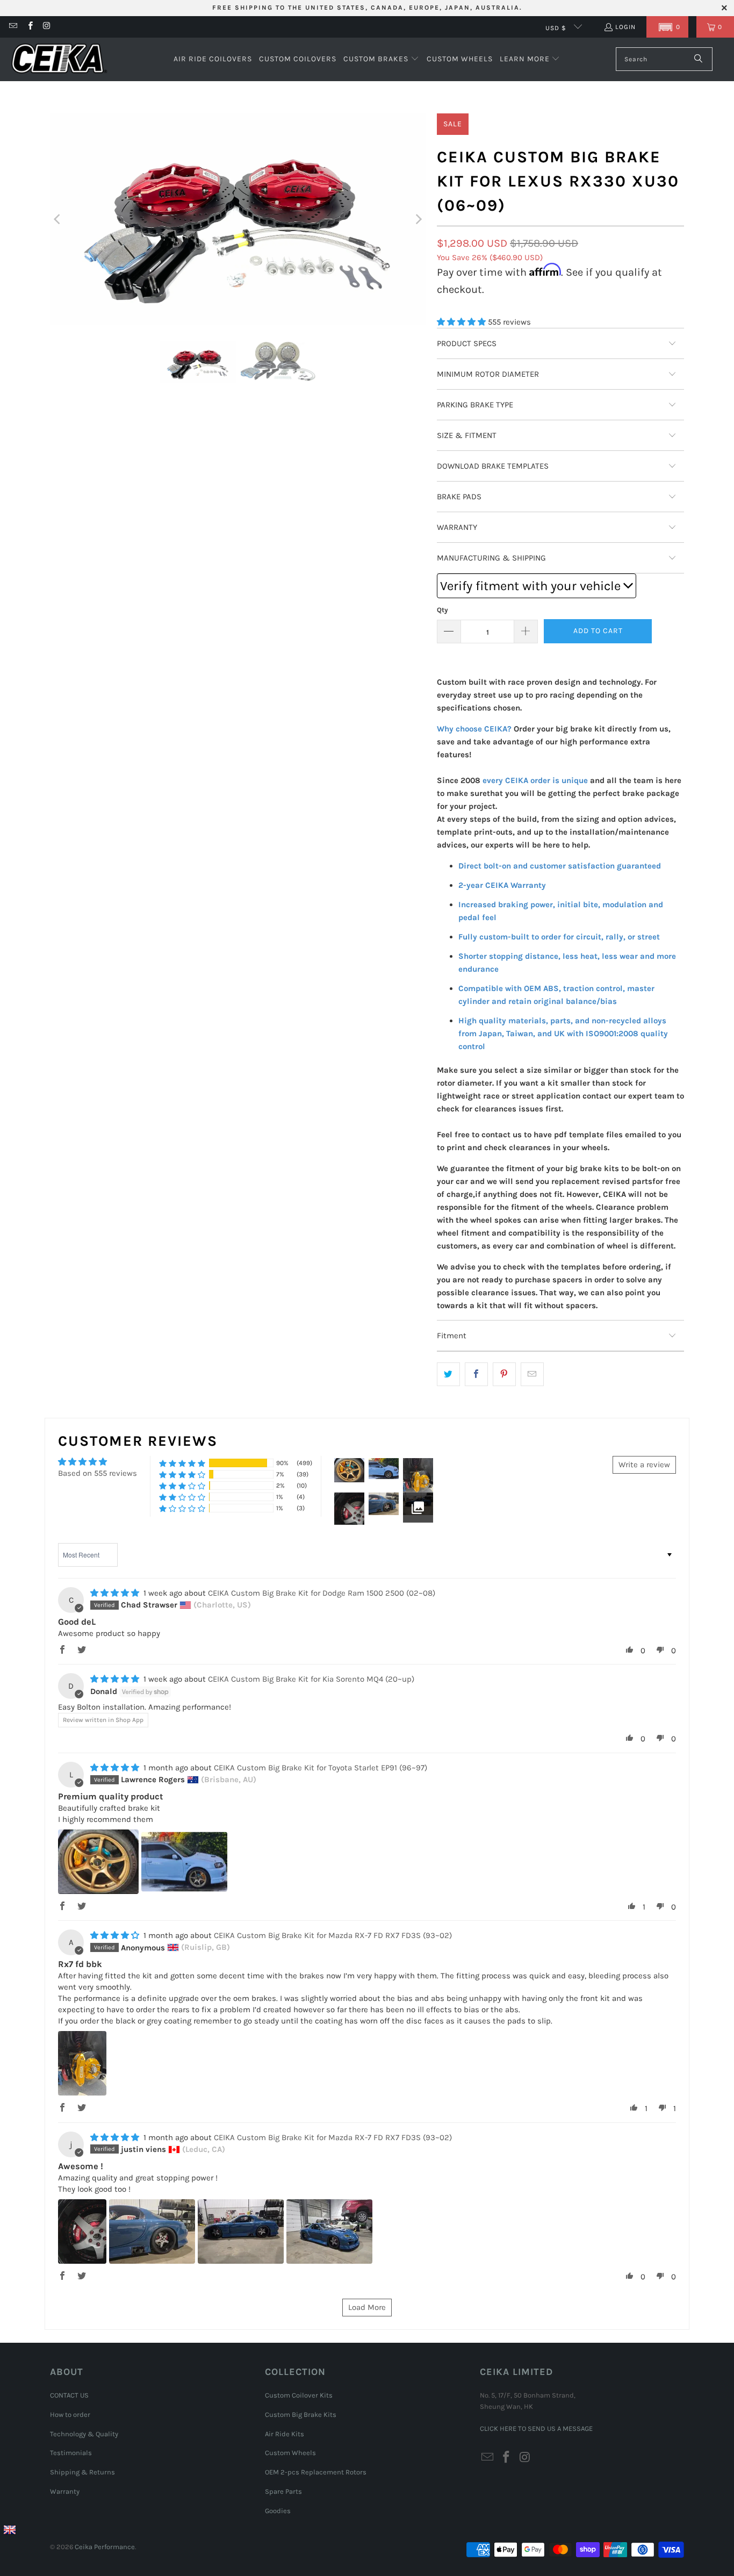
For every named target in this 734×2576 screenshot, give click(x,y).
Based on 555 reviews (98, 1473)
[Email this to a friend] (532, 1374)
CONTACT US (69, 2395)
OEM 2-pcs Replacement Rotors (316, 2472)
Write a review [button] (644, 1465)
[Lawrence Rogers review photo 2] (184, 1862)
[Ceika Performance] (59, 59)
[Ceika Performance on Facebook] (29, 27)
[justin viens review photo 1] (82, 2231)
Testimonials (71, 2453)
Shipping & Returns (82, 2472)
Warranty (65, 2491)
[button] (667, 27)
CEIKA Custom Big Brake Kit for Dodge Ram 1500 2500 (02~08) (322, 1593)
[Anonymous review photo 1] (82, 2063)
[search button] (699, 59)
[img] (115, 1593)
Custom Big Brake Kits (301, 2414)
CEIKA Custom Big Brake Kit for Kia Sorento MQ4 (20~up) (311, 1679)
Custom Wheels (290, 2453)
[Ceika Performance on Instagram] (46, 27)
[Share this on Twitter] (448, 1374)
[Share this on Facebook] (476, 1374)
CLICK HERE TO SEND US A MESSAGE (536, 2428)
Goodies (278, 2511)
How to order (70, 2414)
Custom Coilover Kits (299, 2395)
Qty (442, 610)
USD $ (557, 28)
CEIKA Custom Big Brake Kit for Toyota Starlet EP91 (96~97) (321, 1768)
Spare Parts (283, 2491)
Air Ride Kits (285, 2434)
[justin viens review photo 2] (152, 2231)
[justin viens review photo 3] (241, 2231)
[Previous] (58, 219)
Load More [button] (367, 2307)
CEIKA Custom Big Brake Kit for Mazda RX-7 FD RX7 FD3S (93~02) (333, 1935)
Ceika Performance (105, 2547)
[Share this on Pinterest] (504, 1374)
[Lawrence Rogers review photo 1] (98, 1862)
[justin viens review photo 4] (329, 2231)
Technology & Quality (84, 2434)
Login (625, 27)
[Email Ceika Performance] (13, 27)
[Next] (418, 219)
